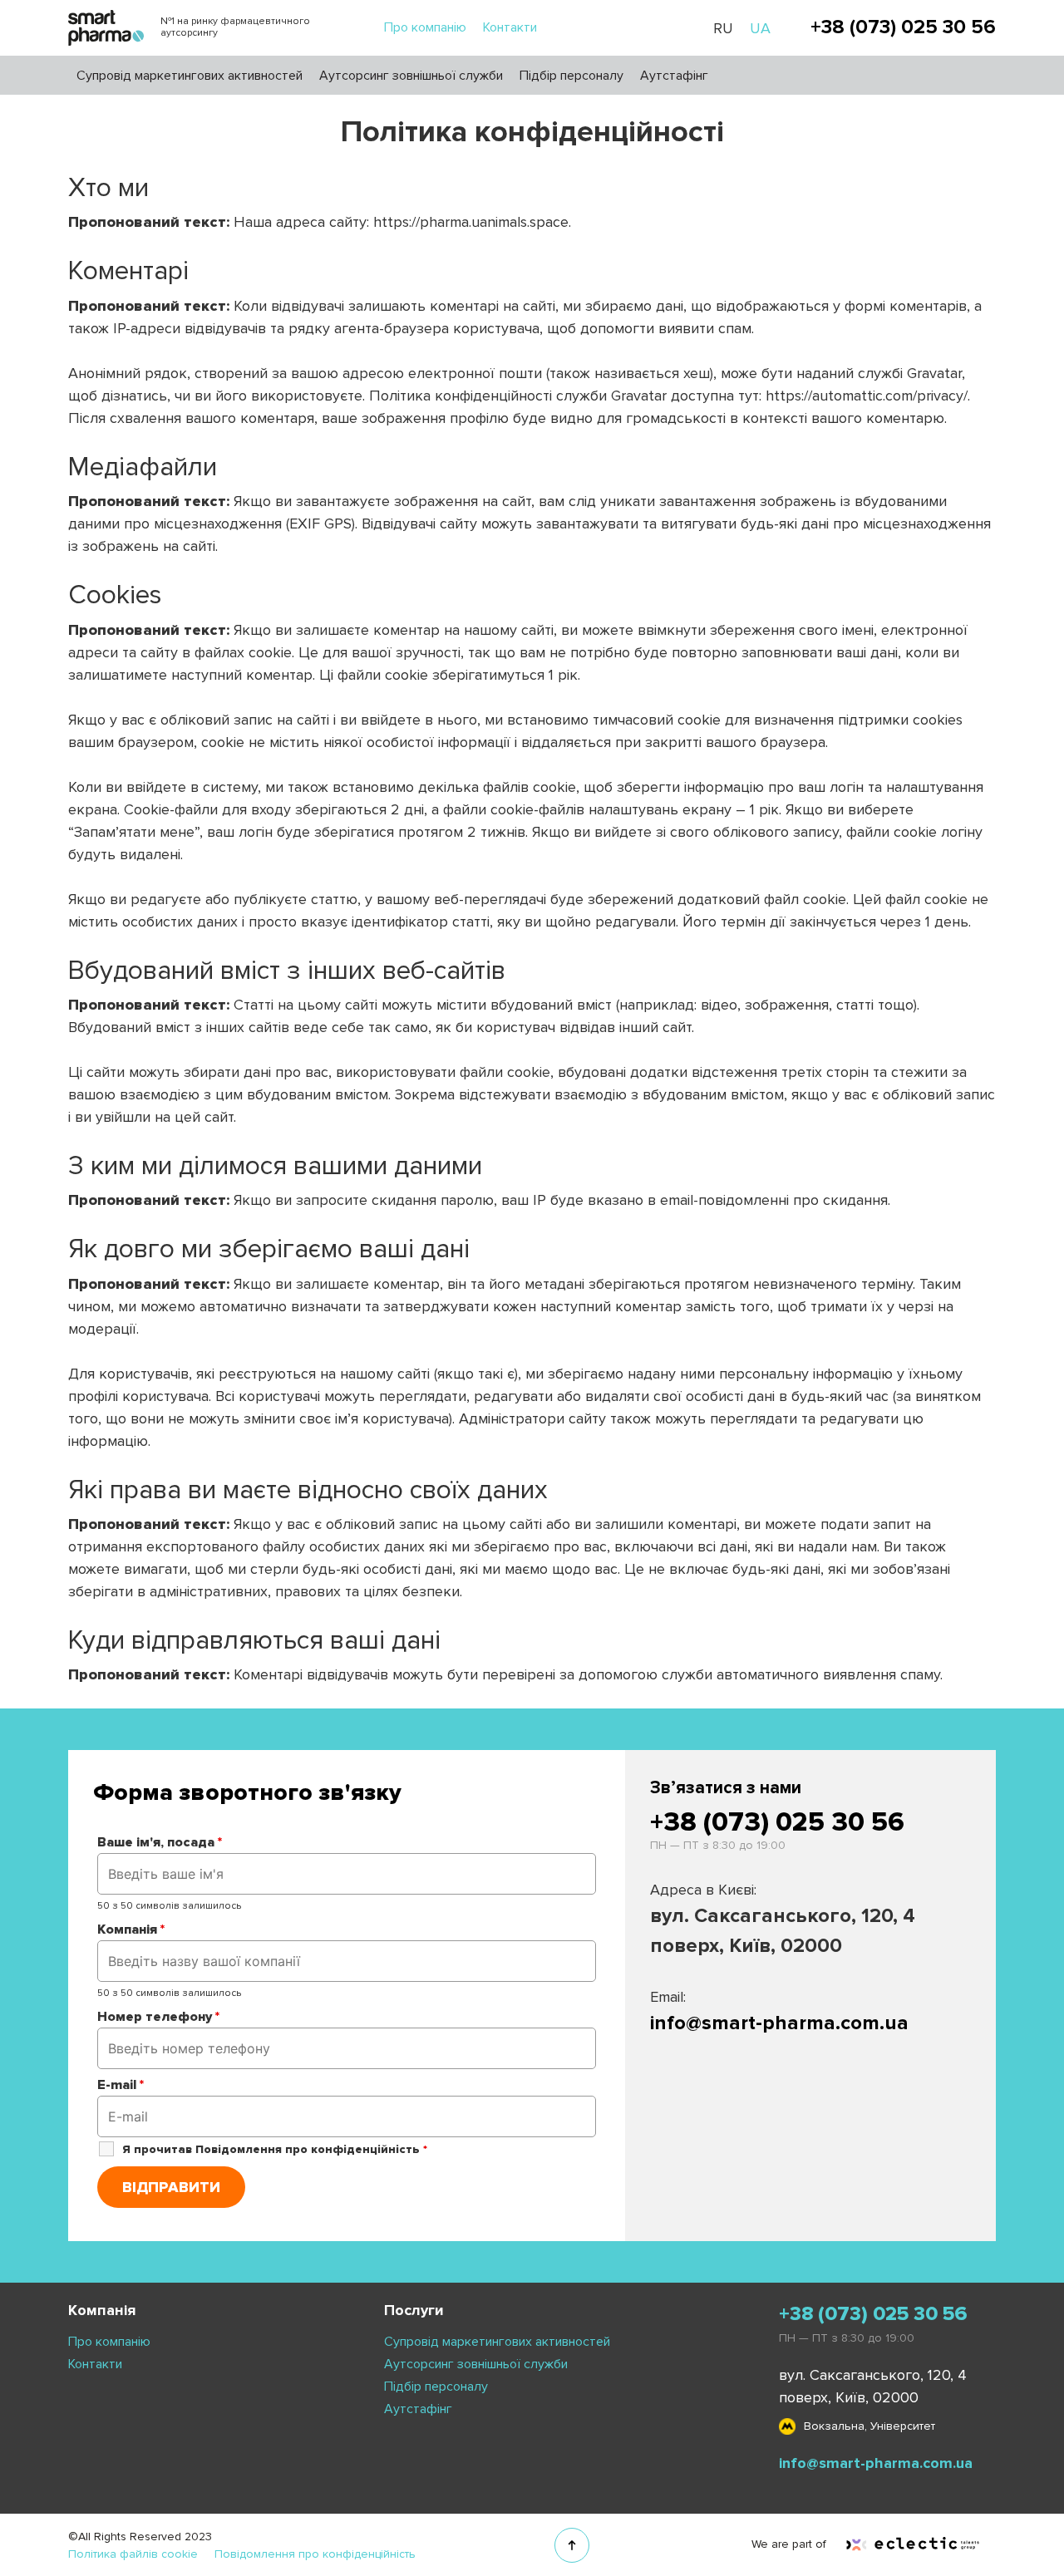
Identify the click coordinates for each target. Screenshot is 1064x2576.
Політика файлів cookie (133, 2554)
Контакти (510, 27)
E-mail (121, 2085)
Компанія (131, 1930)
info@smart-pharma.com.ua (779, 2023)
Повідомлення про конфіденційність (315, 2554)
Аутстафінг (674, 76)
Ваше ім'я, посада (160, 1842)
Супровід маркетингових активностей (190, 76)
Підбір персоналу (571, 76)
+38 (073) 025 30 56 (903, 27)
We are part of (791, 2544)
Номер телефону (158, 2017)
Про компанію (425, 27)
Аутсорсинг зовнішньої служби (411, 76)
